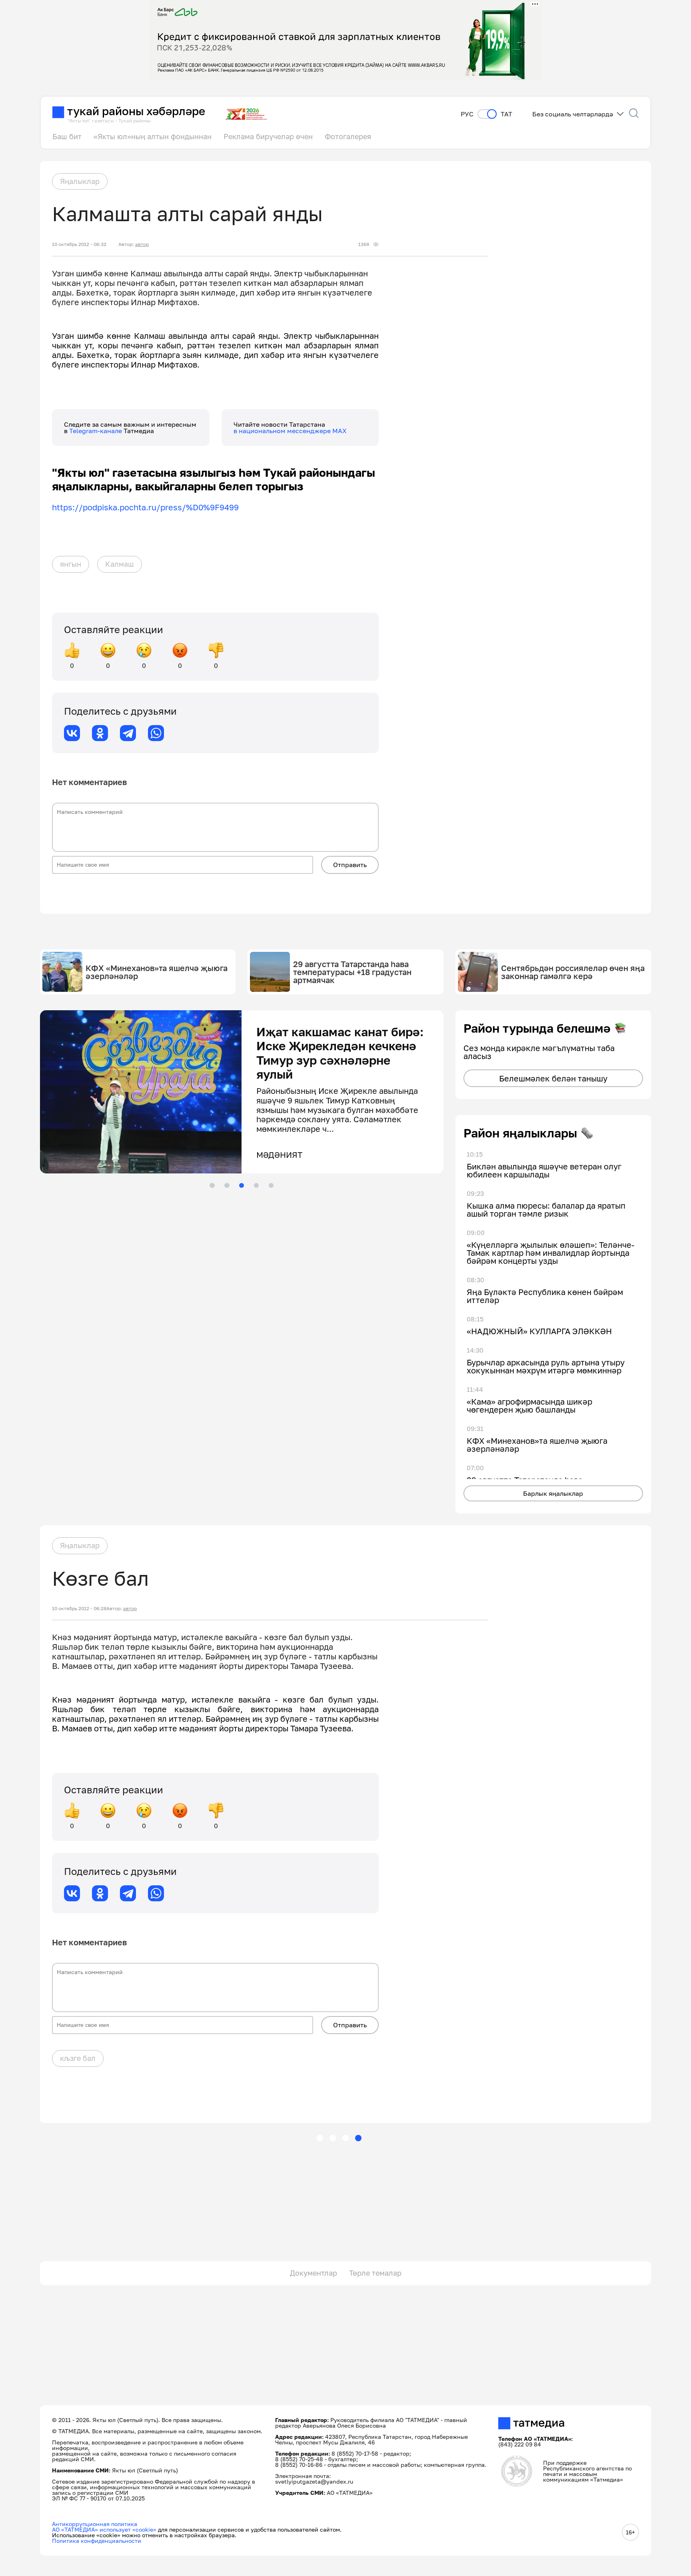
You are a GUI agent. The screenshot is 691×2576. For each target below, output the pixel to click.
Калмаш (120, 564)
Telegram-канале (96, 431)
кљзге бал (78, 2058)
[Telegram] (128, 733)
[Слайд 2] (227, 1185)
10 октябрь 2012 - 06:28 (79, 1609)
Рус (467, 114)
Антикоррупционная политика (95, 2524)
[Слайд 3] (242, 1185)
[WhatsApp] (156, 733)
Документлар (314, 2273)
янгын (71, 564)
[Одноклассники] (100, 733)
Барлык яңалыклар (553, 1493)
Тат (506, 114)
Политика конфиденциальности (97, 2541)
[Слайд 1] (212, 1185)
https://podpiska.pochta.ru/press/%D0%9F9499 (145, 507)
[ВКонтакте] (72, 733)
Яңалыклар (80, 181)
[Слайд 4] (256, 1185)
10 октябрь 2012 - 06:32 (79, 244)
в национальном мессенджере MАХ (290, 431)
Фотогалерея (348, 136)
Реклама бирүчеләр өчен (268, 136)
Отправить (350, 865)
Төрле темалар (375, 2273)
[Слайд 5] (271, 1185)
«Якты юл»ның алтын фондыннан (153, 136)
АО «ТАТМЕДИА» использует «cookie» (104, 2529)
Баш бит (67, 136)
